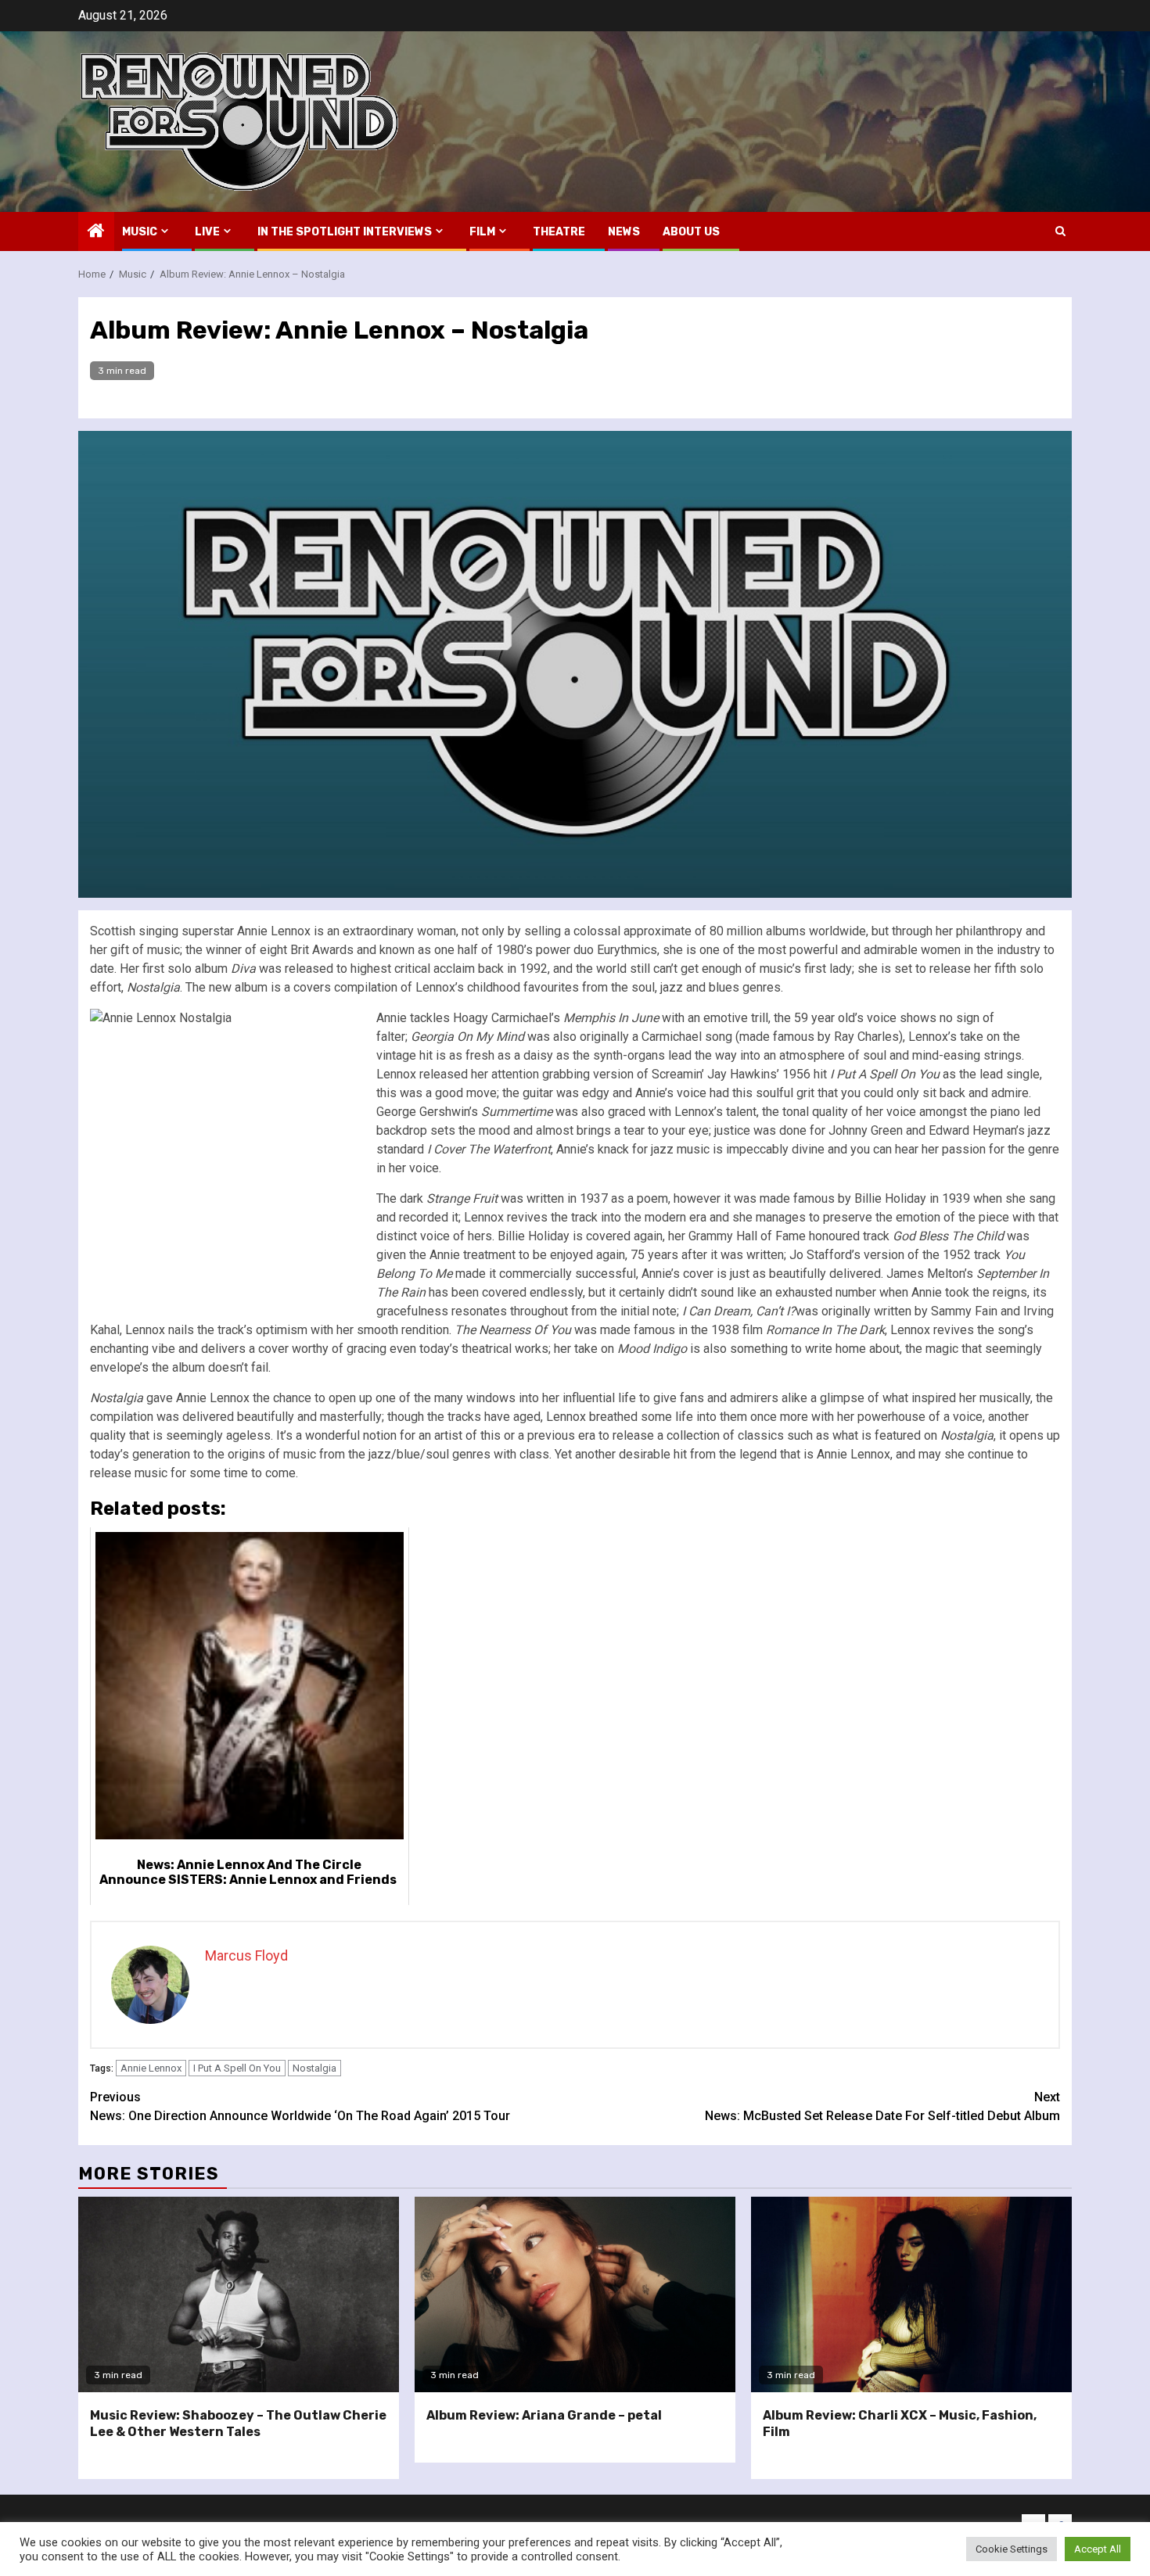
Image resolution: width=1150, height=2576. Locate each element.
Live (207, 232)
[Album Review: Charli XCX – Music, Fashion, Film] (911, 2294)
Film (482, 232)
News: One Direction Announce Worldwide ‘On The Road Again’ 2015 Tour (300, 2106)
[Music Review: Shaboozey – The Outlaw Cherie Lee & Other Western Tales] (239, 2294)
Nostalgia (314, 2068)
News (624, 232)
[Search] (1060, 231)
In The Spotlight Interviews (345, 232)
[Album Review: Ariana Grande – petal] (575, 2294)
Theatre (559, 232)
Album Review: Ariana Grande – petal (544, 2415)
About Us (691, 232)
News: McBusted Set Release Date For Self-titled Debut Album (882, 2106)
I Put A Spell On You (237, 2068)
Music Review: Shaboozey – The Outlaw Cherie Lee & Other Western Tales (238, 2424)
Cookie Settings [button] (1012, 2549)
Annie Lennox (151, 2068)
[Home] (96, 232)
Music (140, 232)
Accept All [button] (1098, 2549)
